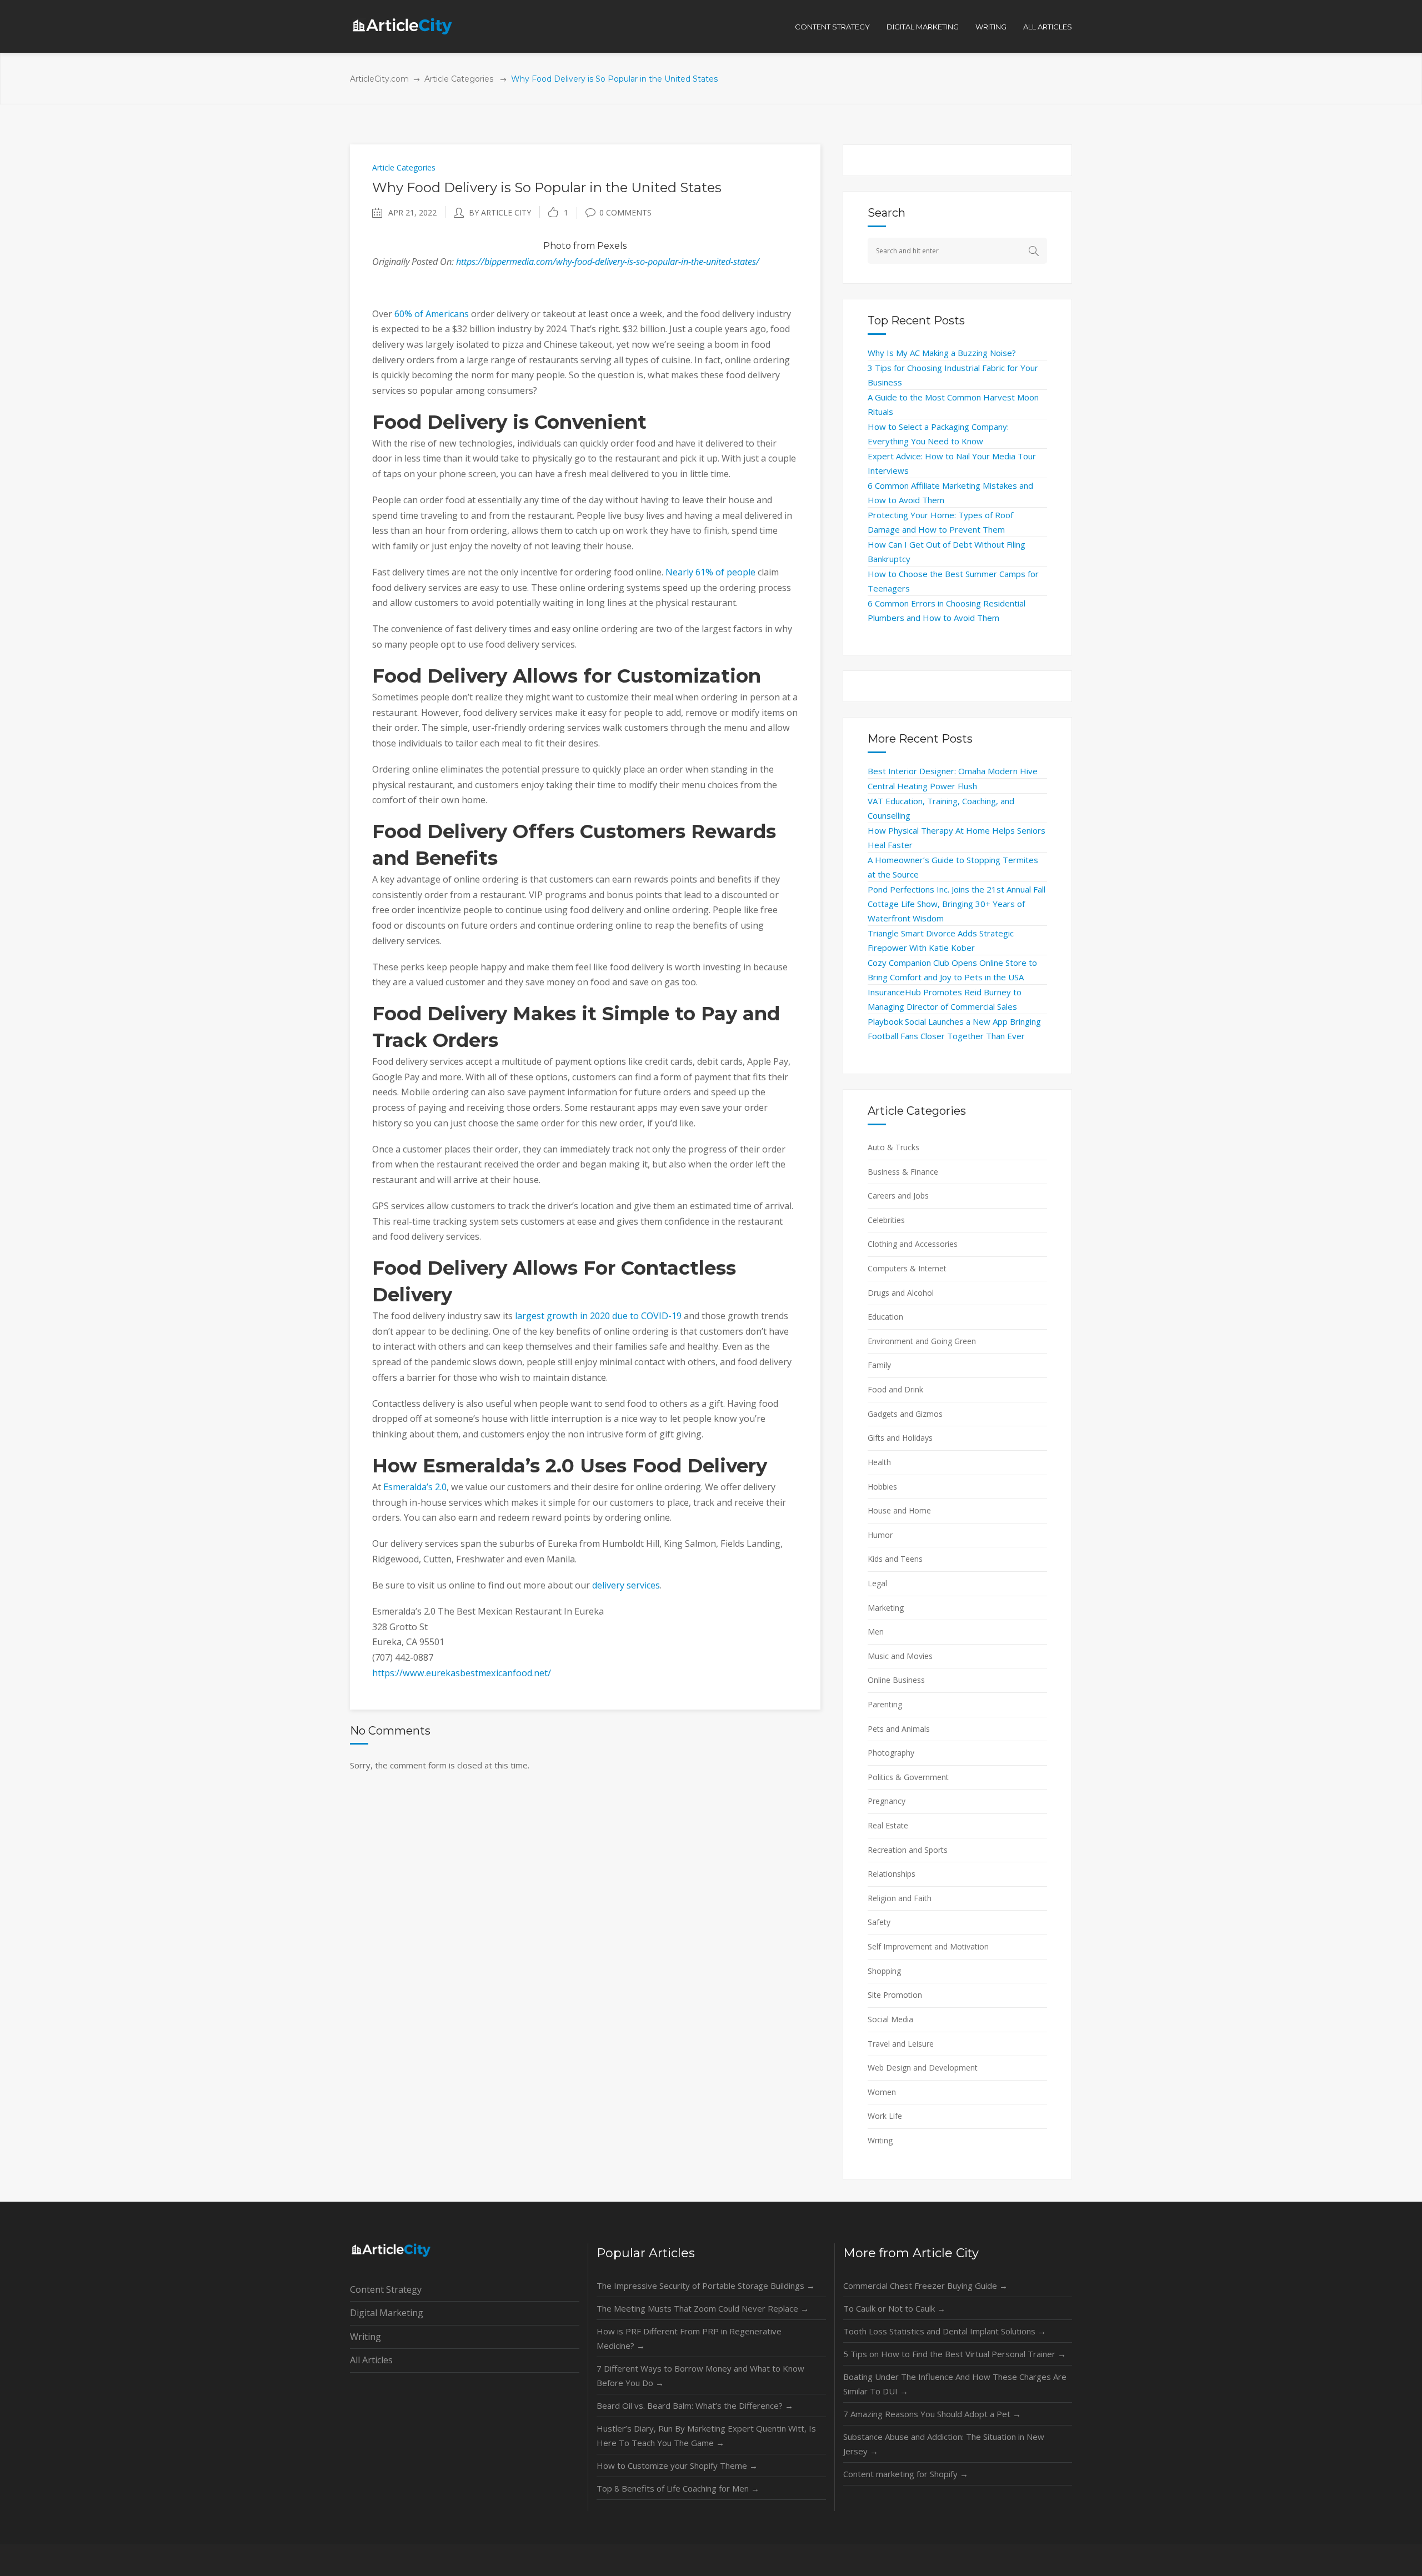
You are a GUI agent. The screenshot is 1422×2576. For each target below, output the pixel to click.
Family (879, 1365)
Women (882, 2092)
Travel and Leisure (901, 2044)
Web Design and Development (923, 2068)
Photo (557, 246)
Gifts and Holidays (900, 1438)
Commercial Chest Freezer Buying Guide (925, 2286)
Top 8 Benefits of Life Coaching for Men (678, 2488)
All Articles (371, 2360)
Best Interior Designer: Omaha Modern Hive (953, 771)
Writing (880, 2140)
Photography (891, 1753)
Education (885, 1317)
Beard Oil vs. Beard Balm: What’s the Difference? (695, 2405)
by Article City (500, 212)
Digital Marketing (387, 2313)
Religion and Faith (900, 1898)
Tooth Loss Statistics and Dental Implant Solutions (945, 2331)
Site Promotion (895, 1995)
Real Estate (888, 1825)
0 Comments (625, 212)
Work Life (885, 2116)
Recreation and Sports (908, 1850)
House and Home (899, 1510)
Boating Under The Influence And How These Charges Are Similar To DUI (955, 2384)
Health (879, 1462)
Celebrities (886, 1220)
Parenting (885, 1704)
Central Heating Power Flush (922, 786)
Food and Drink (895, 1389)
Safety (879, 1922)
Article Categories (459, 79)
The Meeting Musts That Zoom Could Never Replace (703, 2308)
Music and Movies (900, 1656)
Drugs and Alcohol (901, 1293)
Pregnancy (887, 1801)
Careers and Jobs (898, 1196)
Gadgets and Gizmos (905, 1414)
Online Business (896, 1680)
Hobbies (882, 1487)
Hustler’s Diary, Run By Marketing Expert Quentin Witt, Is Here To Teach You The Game (706, 2435)
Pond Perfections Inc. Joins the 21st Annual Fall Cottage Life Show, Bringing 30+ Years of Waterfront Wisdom (957, 904)
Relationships (892, 1874)
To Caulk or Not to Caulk (894, 2308)
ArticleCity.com (379, 79)
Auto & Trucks (893, 1147)
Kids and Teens (895, 1559)
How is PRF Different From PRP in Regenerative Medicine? (689, 2338)
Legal (877, 1583)
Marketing (886, 1608)
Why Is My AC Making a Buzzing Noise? (942, 353)
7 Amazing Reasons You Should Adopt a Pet (932, 2414)
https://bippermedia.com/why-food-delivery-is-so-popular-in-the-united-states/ (608, 262)
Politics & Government (908, 1777)
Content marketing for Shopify (906, 2474)
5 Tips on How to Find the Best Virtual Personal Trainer (955, 2354)
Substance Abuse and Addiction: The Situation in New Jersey (944, 2444)
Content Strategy (386, 2289)
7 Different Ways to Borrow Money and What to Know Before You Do (700, 2375)
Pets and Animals (899, 1729)
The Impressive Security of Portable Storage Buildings (706, 2286)
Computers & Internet (907, 1268)
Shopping (884, 1971)
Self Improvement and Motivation (928, 1946)
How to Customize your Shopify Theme (677, 2465)
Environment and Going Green (922, 1341)
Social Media (890, 2019)
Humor (880, 1535)
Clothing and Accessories (913, 1244)
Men (876, 1632)
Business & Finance (903, 1172)
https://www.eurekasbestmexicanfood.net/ (462, 1673)
